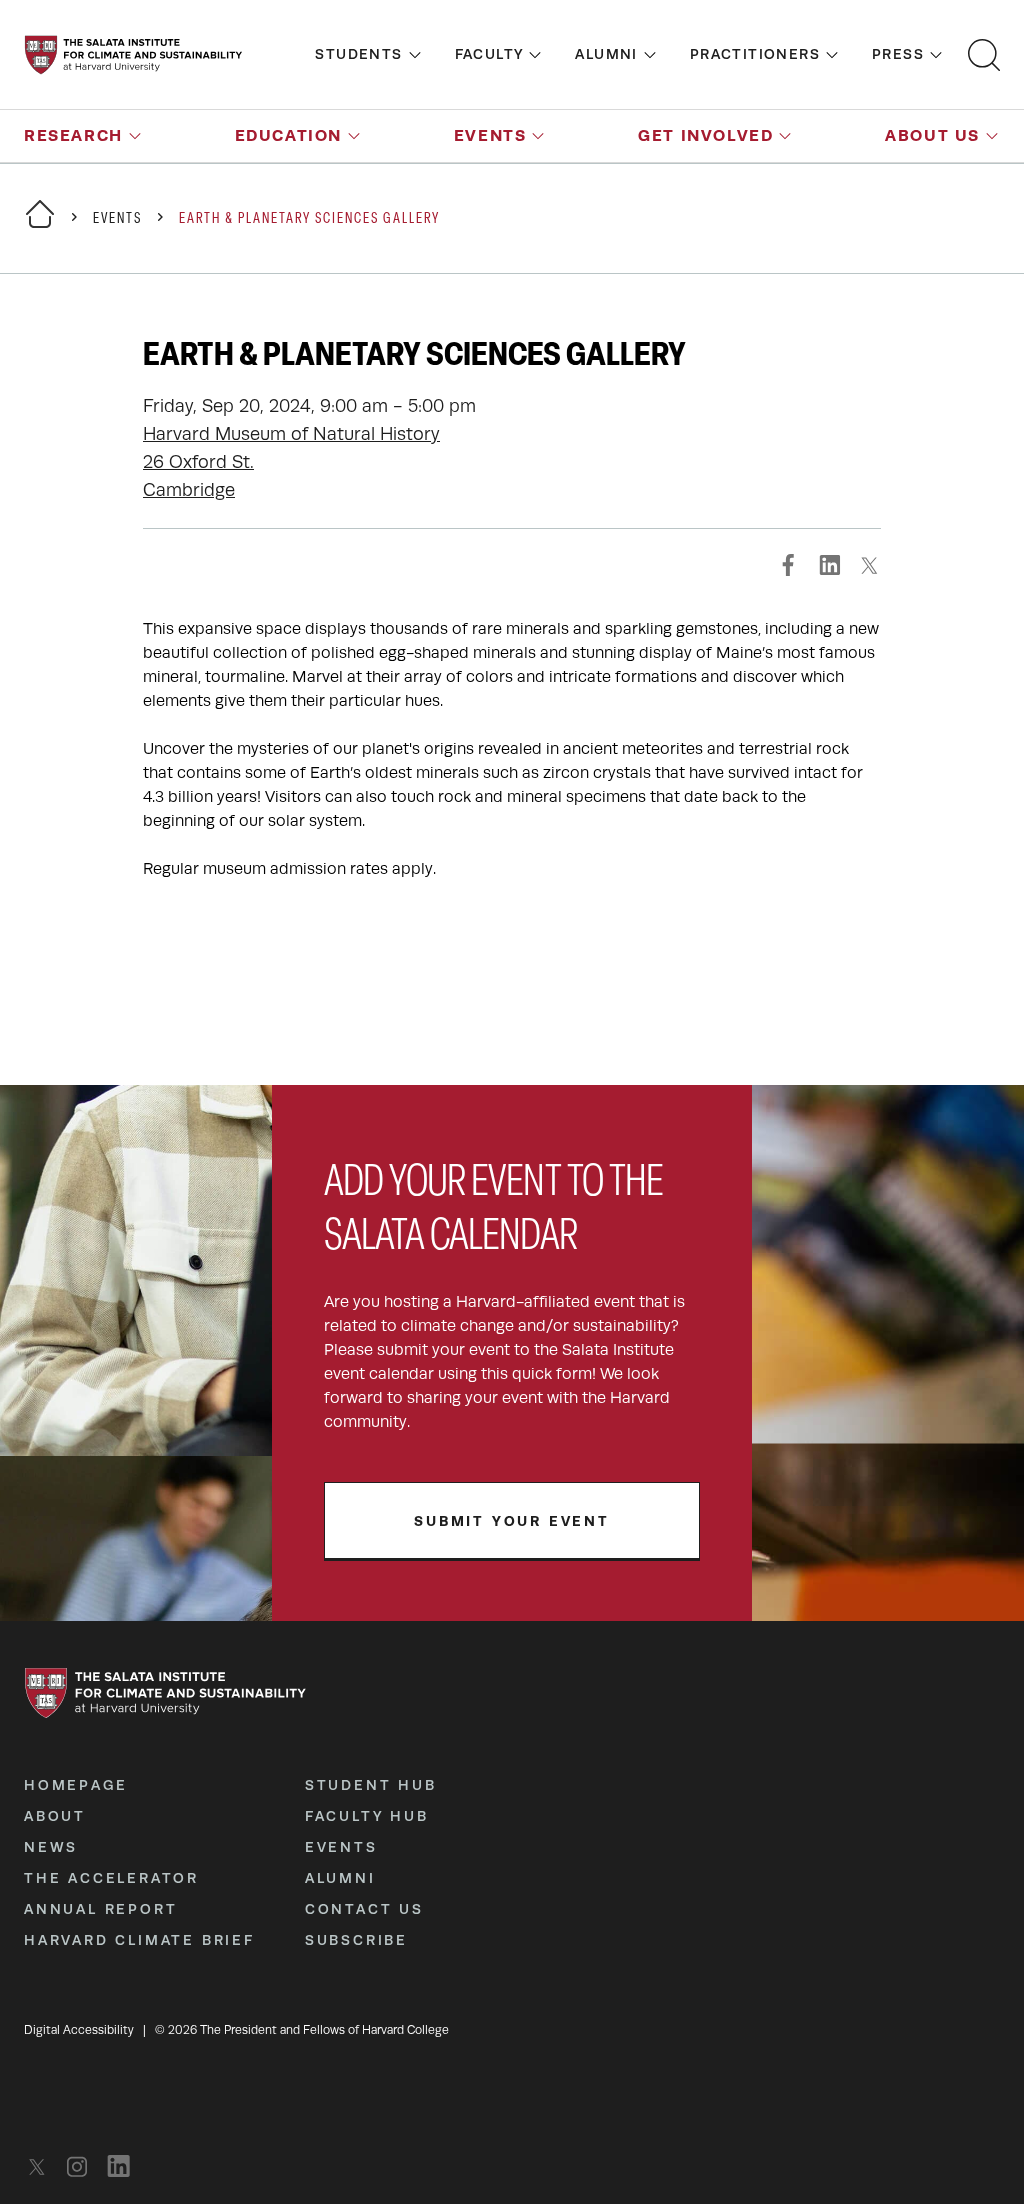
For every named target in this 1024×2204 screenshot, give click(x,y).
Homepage (75, 1785)
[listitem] (42, 2166)
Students (358, 54)
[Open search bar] (984, 55)
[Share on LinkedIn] (829, 565)
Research (73, 135)
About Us (932, 135)
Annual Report (100, 1909)
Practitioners (755, 54)
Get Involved (705, 135)
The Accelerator (111, 1878)
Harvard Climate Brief (139, 1940)
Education (288, 135)
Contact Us (364, 1909)
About (55, 1816)
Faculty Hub (367, 1816)
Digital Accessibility (79, 2030)
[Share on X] (869, 565)
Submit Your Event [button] (512, 1521)
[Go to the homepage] (133, 55)
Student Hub (371, 1785)
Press (898, 54)
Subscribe (356, 1940)
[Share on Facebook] (789, 565)
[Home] (40, 226)
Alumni (606, 54)
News (51, 1847)
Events (490, 135)
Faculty (489, 54)
